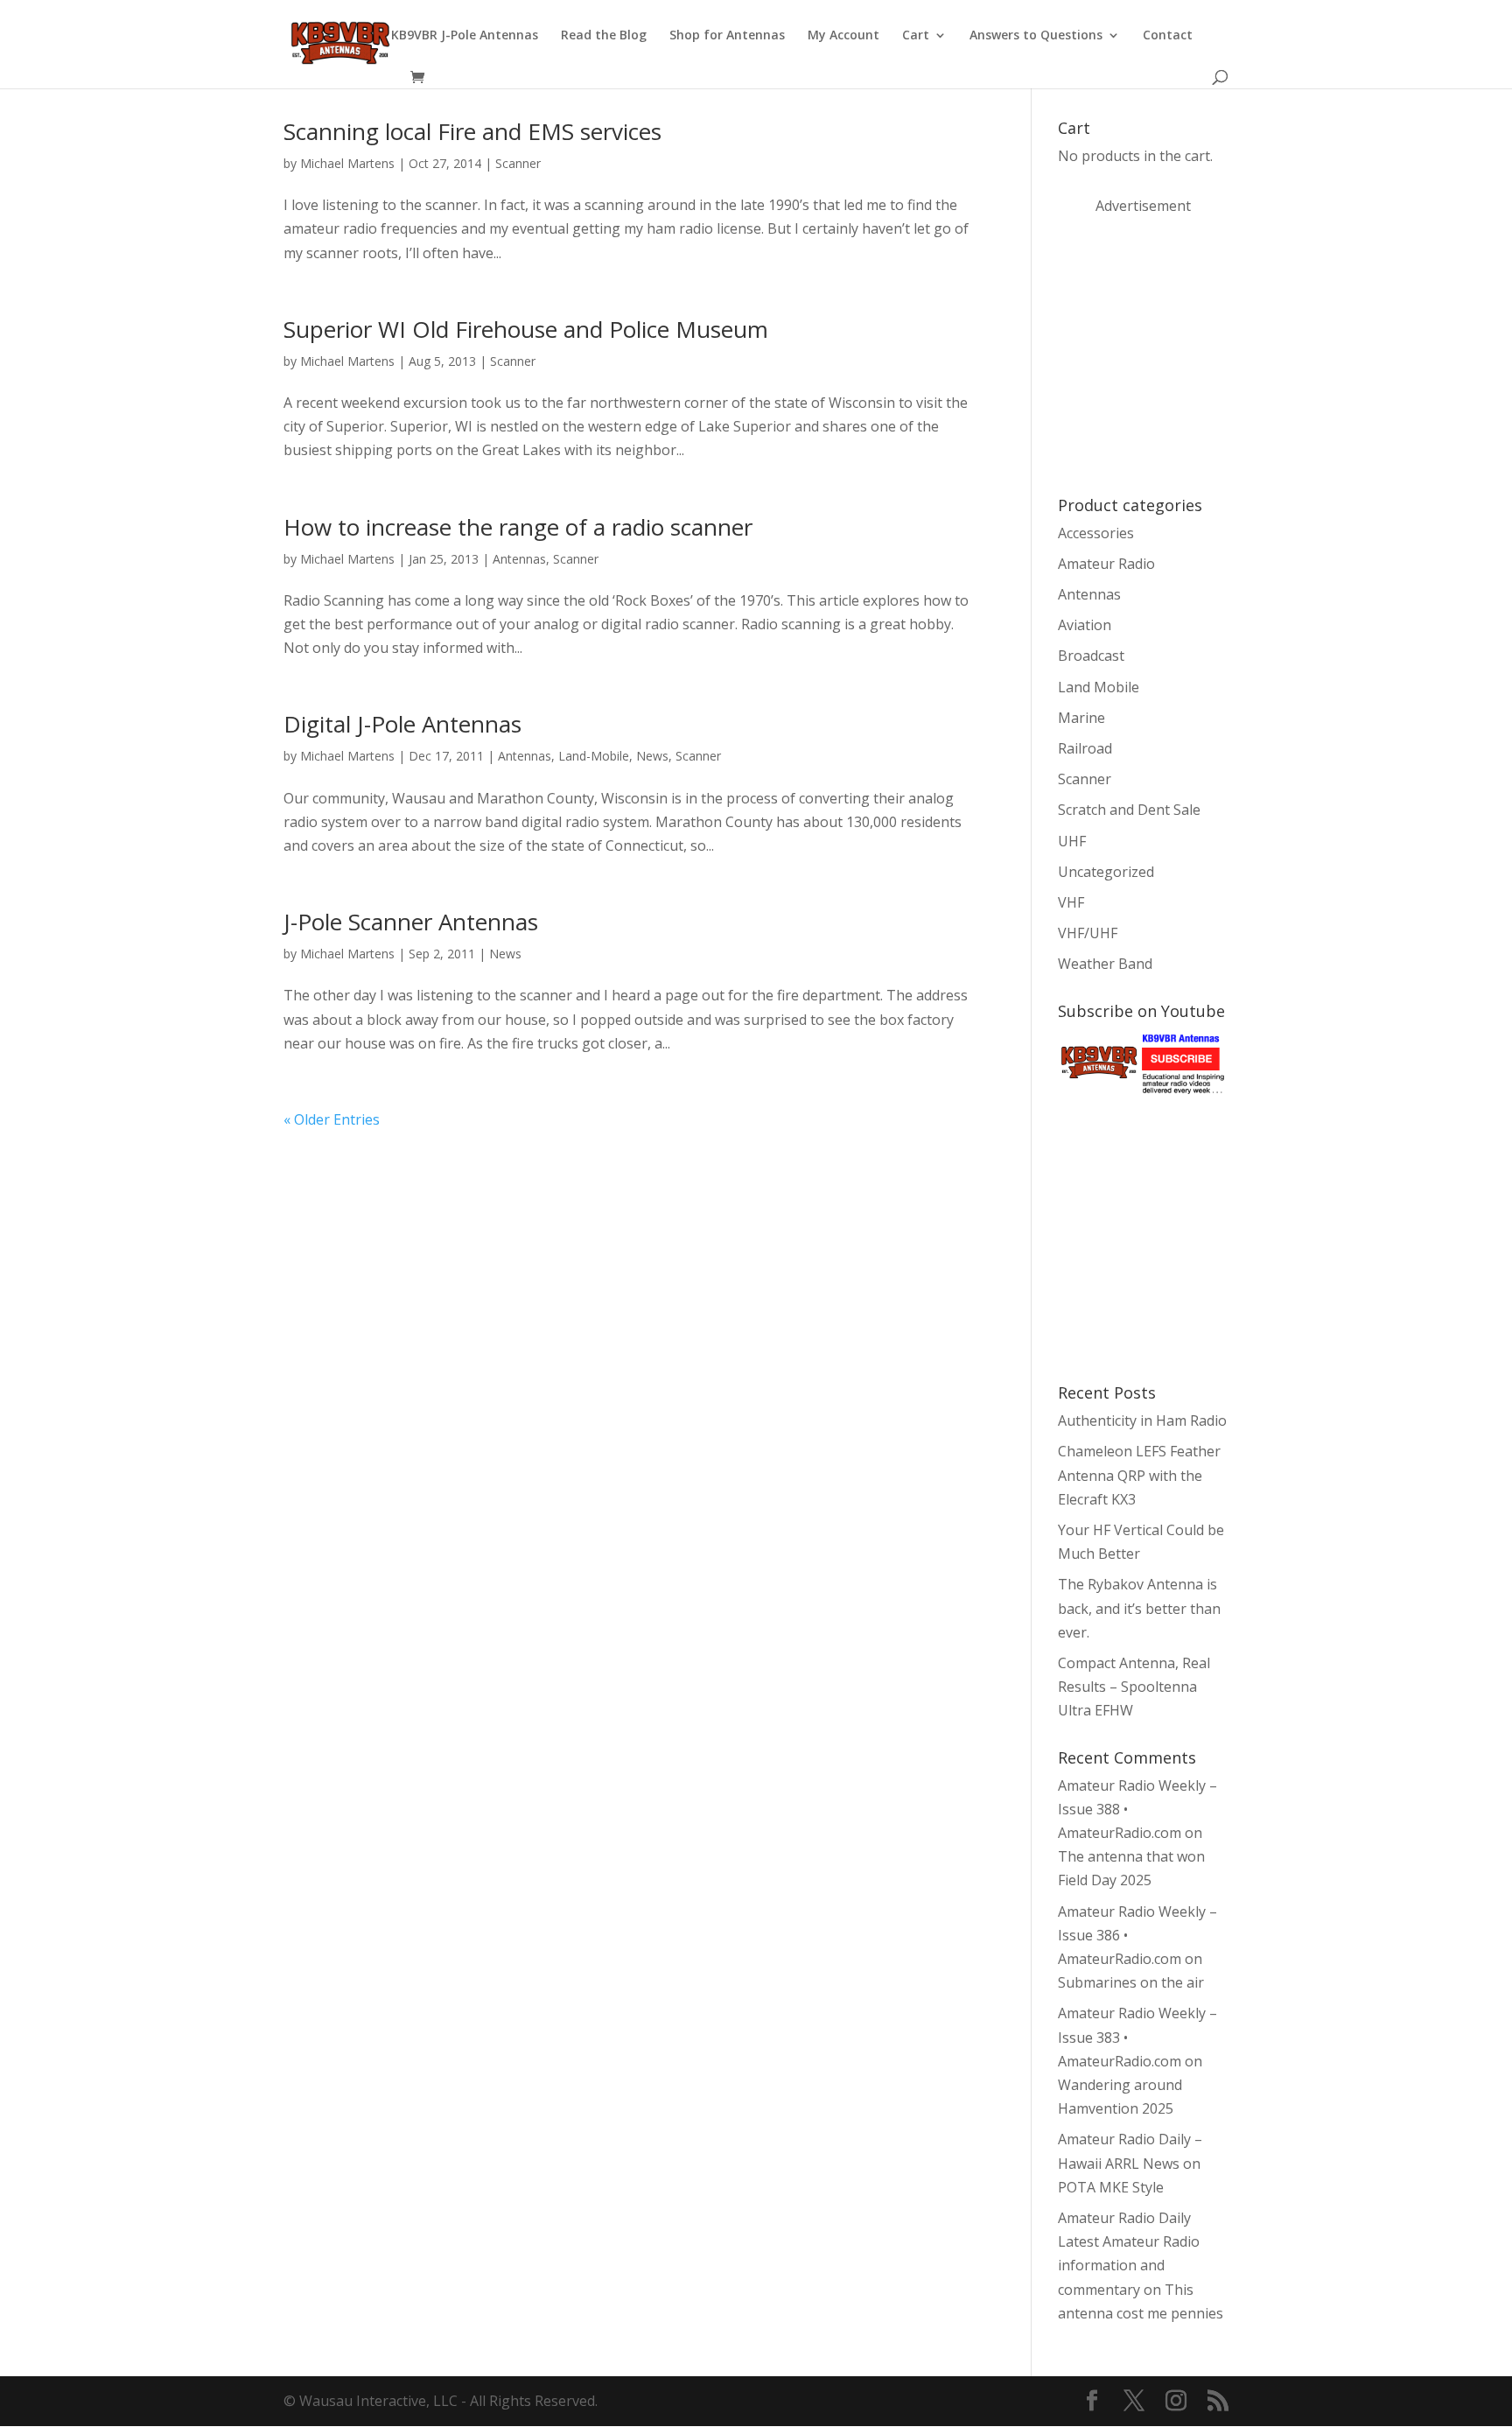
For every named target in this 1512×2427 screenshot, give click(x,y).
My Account (843, 36)
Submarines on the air (1131, 1982)
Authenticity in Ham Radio (1142, 1420)
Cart (916, 36)
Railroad (1085, 748)
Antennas (519, 559)
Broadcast (1091, 656)
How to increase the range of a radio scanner (518, 527)
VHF (1071, 902)
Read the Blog (604, 36)
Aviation (1085, 625)
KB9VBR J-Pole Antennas (465, 36)
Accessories (1096, 533)
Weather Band (1105, 964)
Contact (1168, 36)
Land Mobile (1099, 687)
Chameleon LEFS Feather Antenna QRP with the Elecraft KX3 (1139, 1475)
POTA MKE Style (1111, 2187)
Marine (1081, 718)
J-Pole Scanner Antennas (411, 922)
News (652, 756)
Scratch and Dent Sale (1129, 810)
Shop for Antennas (727, 36)
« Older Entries (332, 1119)
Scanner (518, 163)
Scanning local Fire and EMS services (472, 131)
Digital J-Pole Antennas (402, 724)
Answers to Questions (1036, 36)
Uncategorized (1106, 872)
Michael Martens (347, 163)
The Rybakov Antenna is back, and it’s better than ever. (1139, 1608)
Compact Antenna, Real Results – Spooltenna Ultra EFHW (1134, 1687)
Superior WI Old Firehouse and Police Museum (526, 329)
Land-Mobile (594, 756)
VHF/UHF (1088, 933)
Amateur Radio (1106, 564)
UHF (1072, 841)
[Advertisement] (1189, 354)
